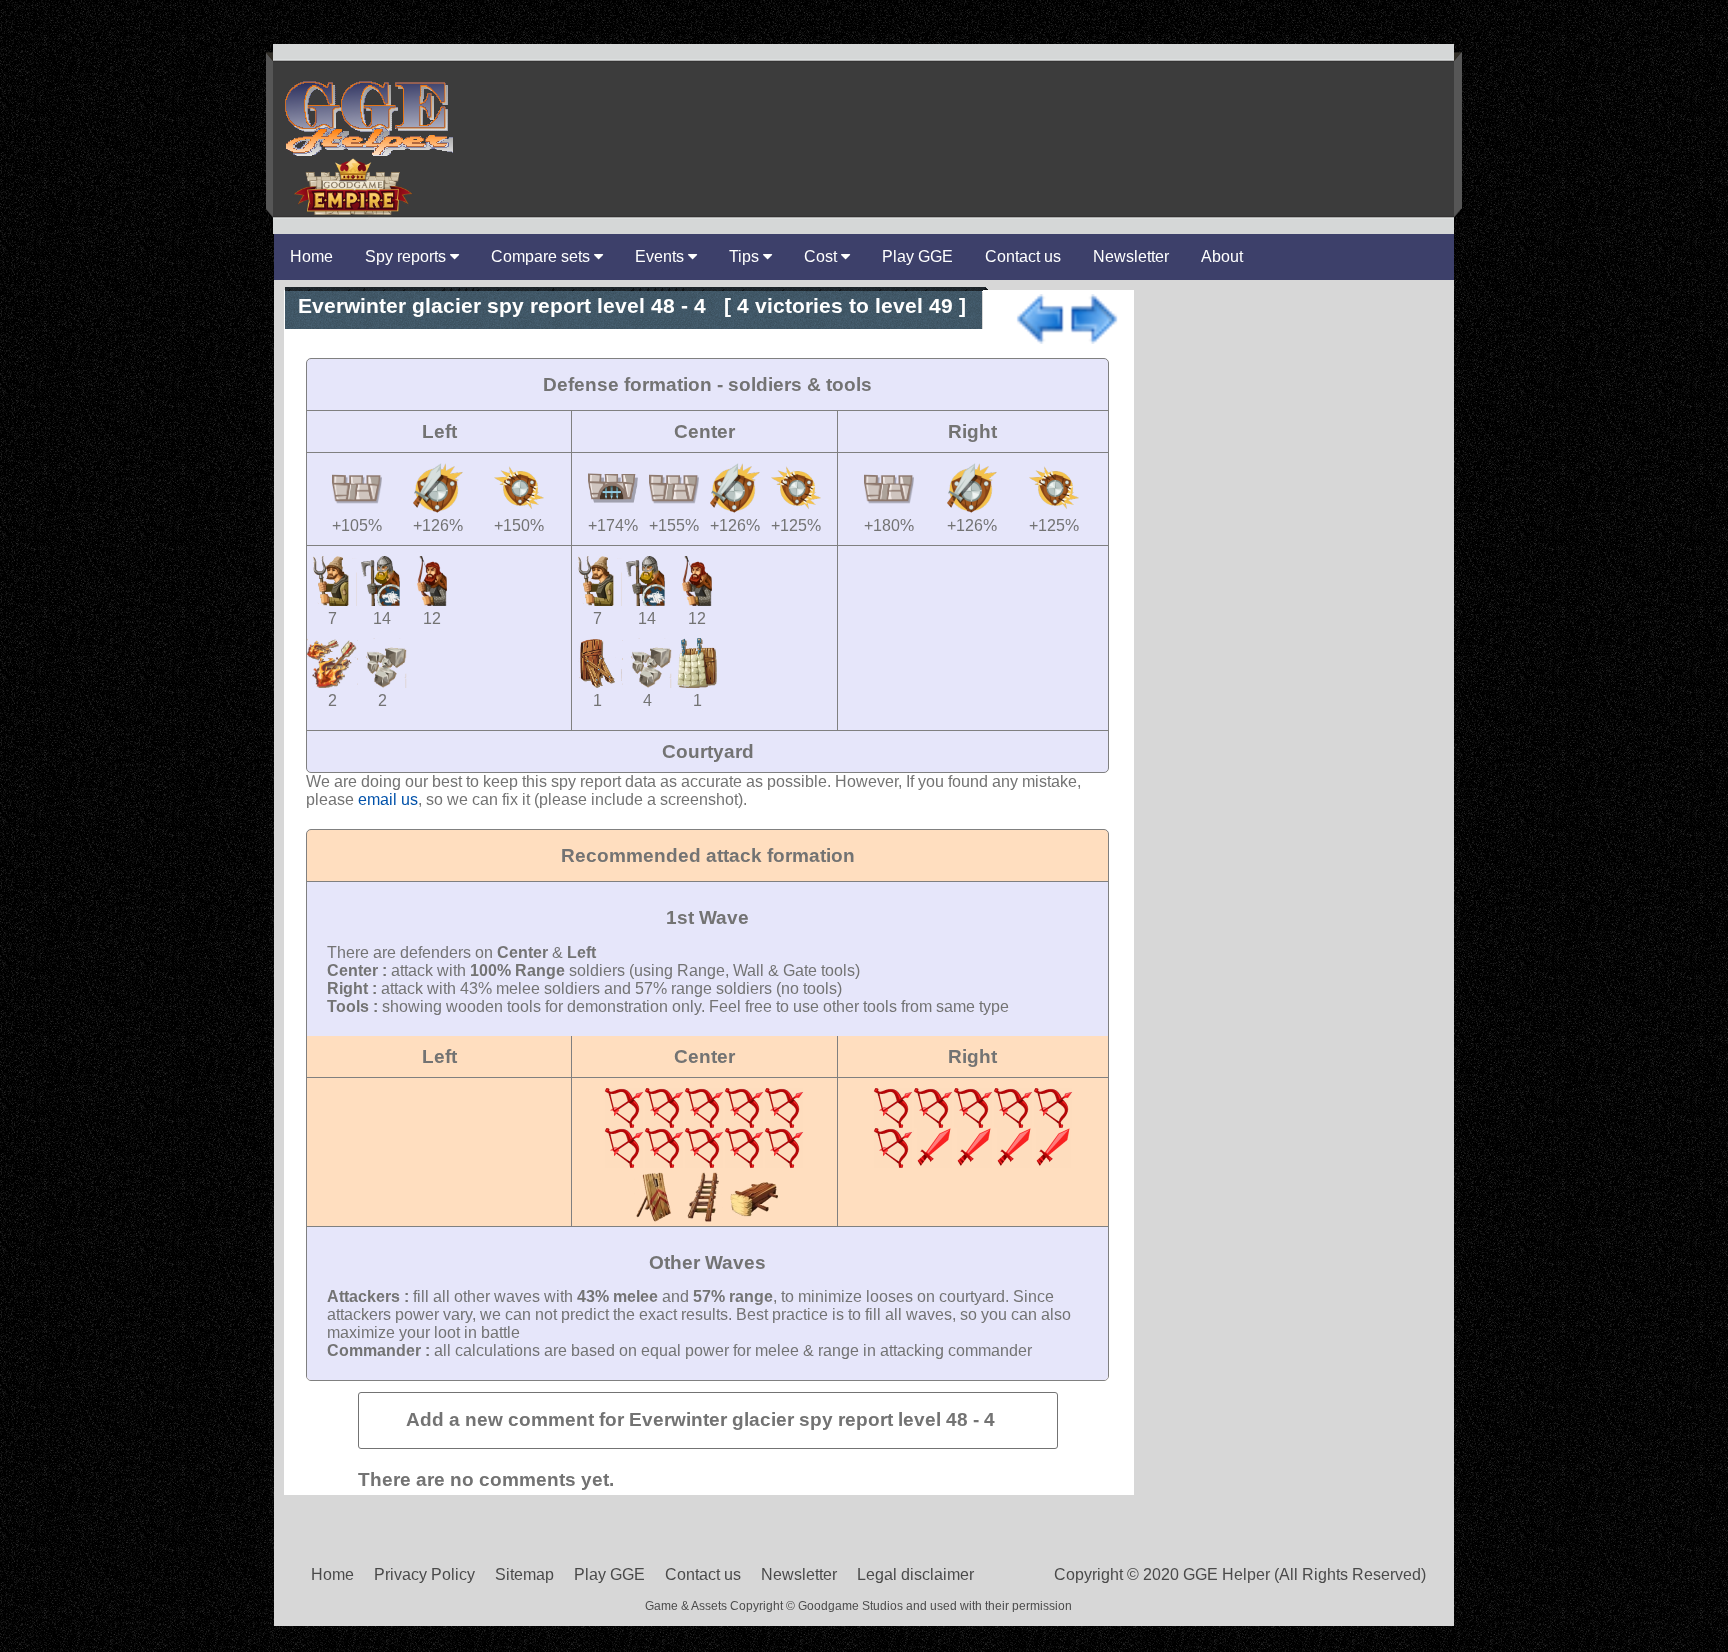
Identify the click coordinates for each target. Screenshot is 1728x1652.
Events (661, 256)
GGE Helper (367, 117)
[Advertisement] (950, 109)
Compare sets (542, 256)
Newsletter (1131, 256)
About (1222, 256)
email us (388, 799)
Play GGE (917, 256)
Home (311, 256)
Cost (822, 256)
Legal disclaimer (915, 1574)
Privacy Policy (424, 1574)
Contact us (1023, 256)
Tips (746, 256)
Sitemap (524, 1574)
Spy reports (407, 256)
